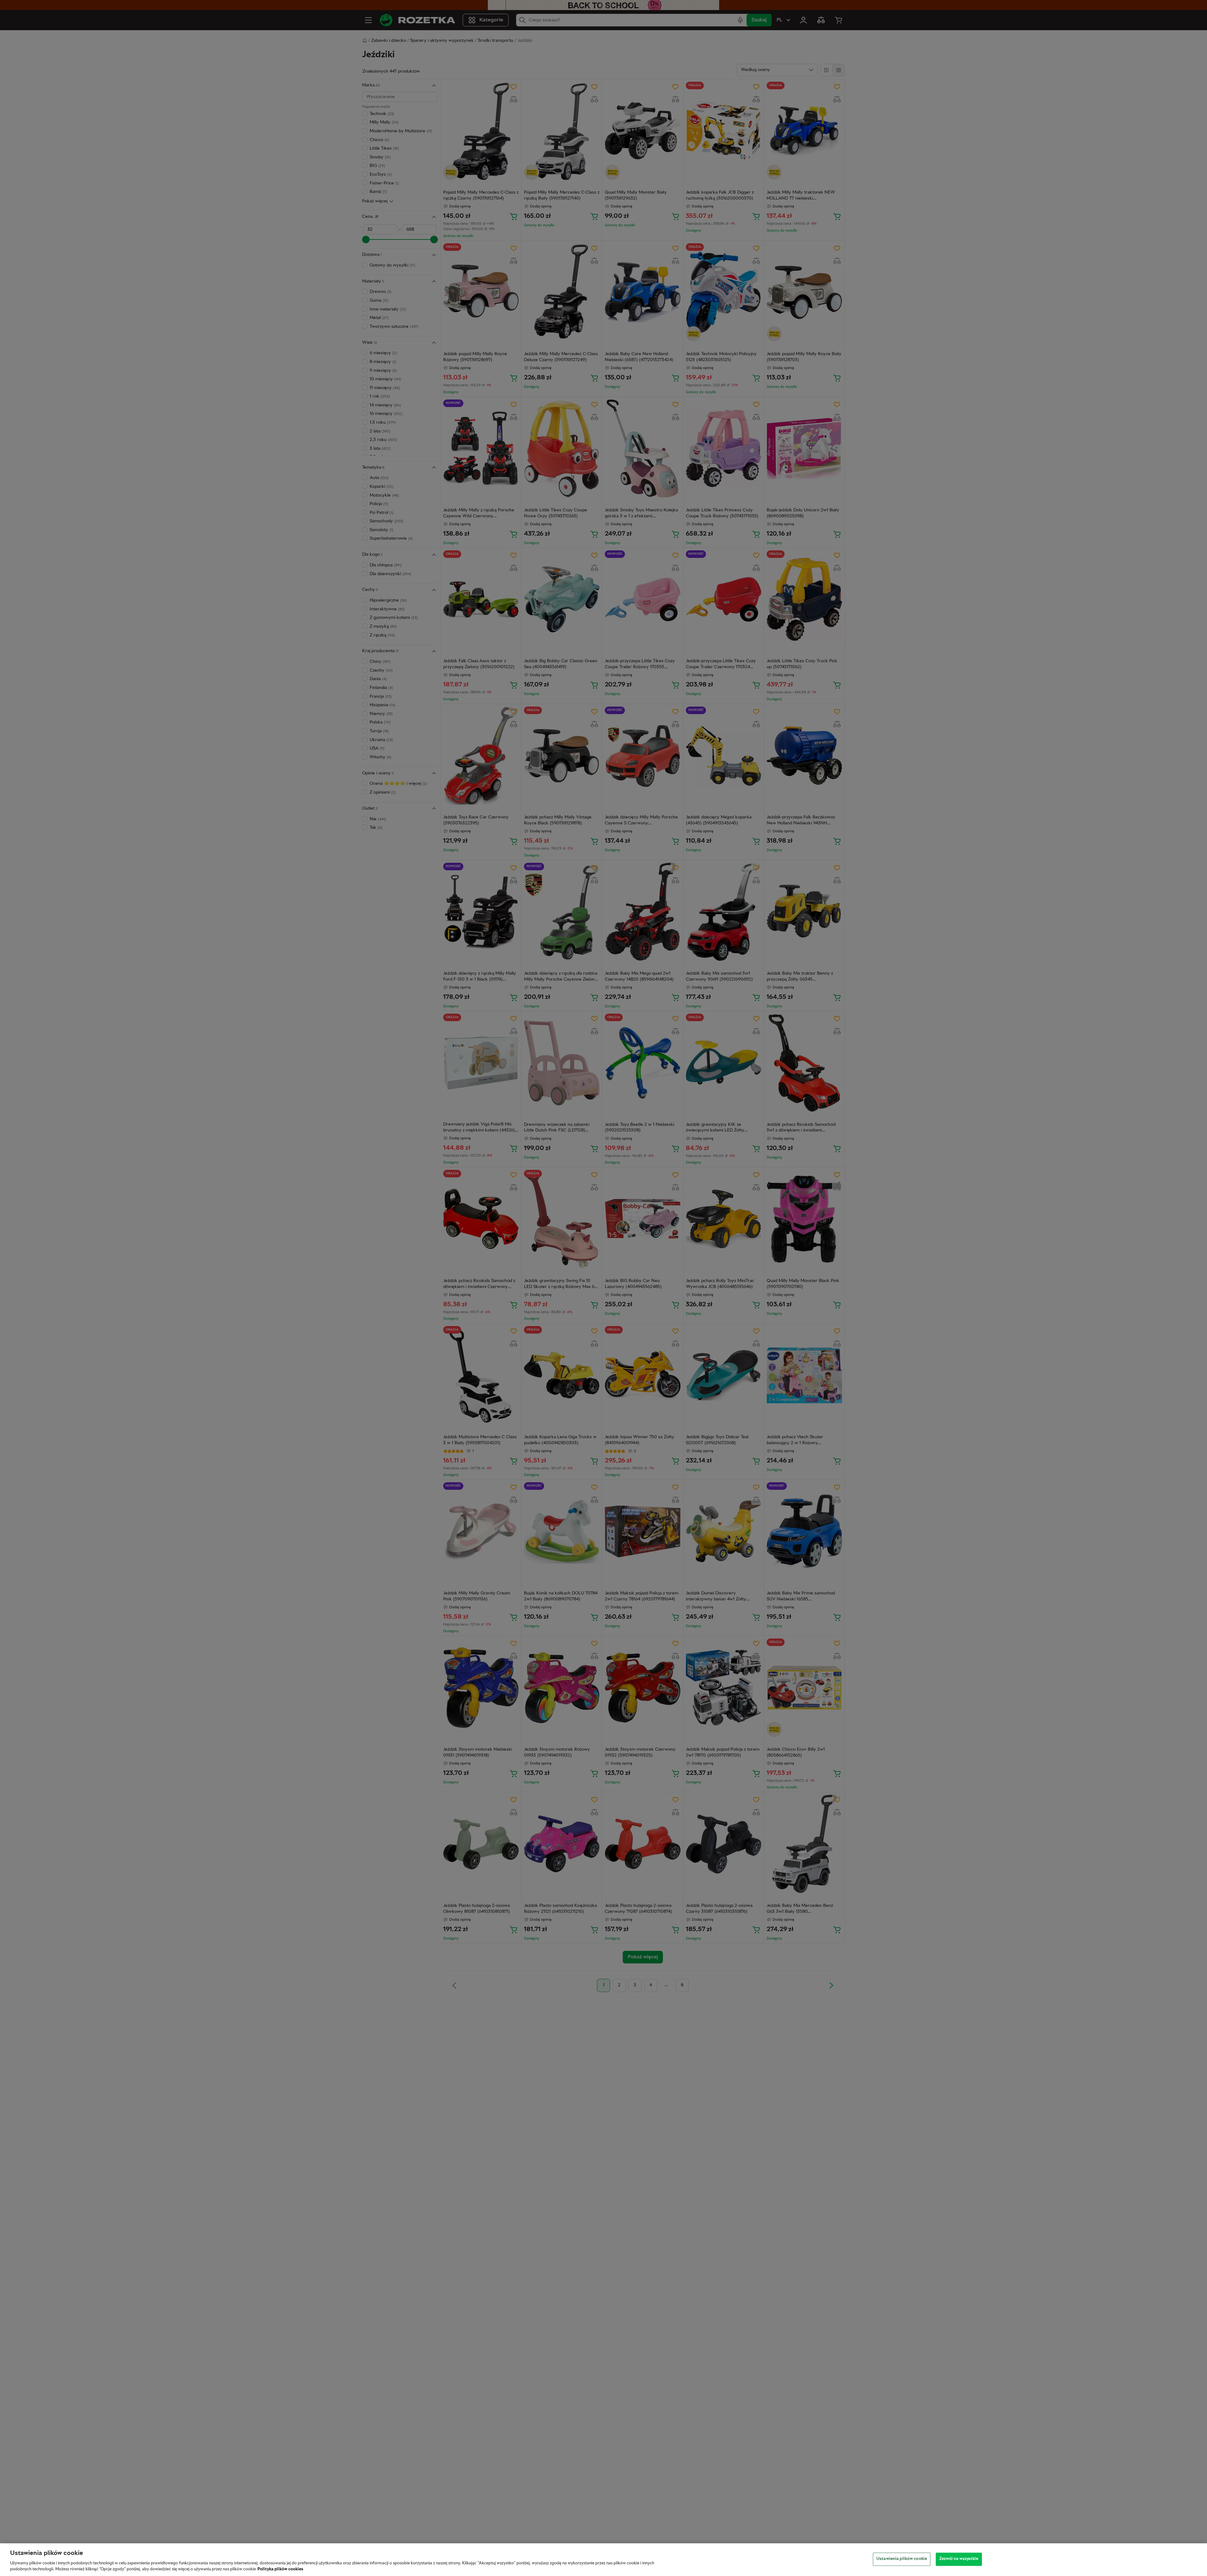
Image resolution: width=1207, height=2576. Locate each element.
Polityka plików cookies (280, 2569)
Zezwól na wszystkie (959, 2559)
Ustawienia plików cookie (902, 2559)
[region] (603, 2560)
